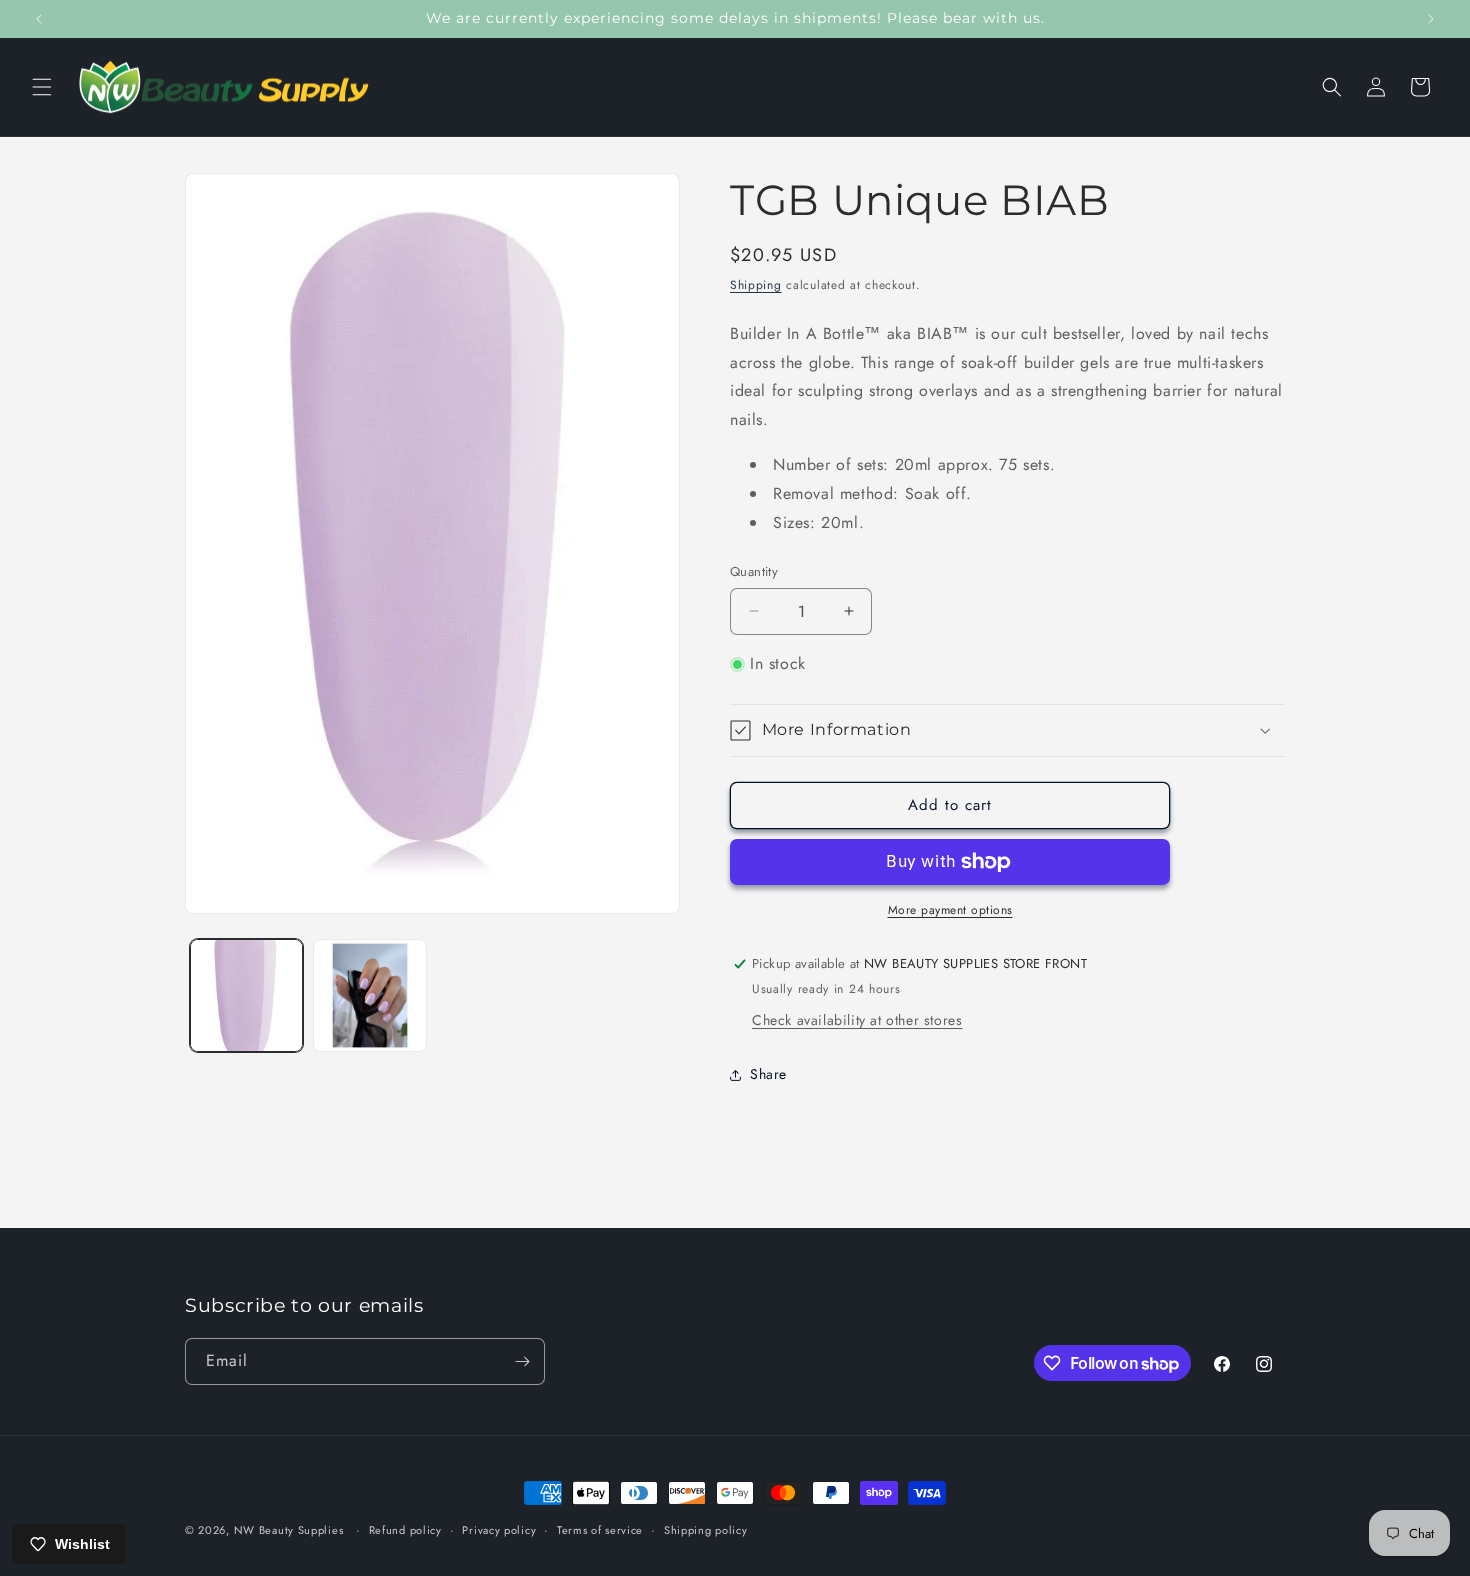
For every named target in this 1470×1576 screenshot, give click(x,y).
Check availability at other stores (857, 1020)
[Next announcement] (1431, 19)
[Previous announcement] (39, 19)
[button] (42, 87)
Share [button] (768, 1074)
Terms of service (600, 1530)
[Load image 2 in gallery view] (369, 995)
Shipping (756, 285)
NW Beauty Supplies (289, 1530)
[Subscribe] (522, 1361)
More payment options (950, 910)
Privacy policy (499, 1530)
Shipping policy (706, 1530)
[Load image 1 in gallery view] (246, 995)
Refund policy (405, 1530)
